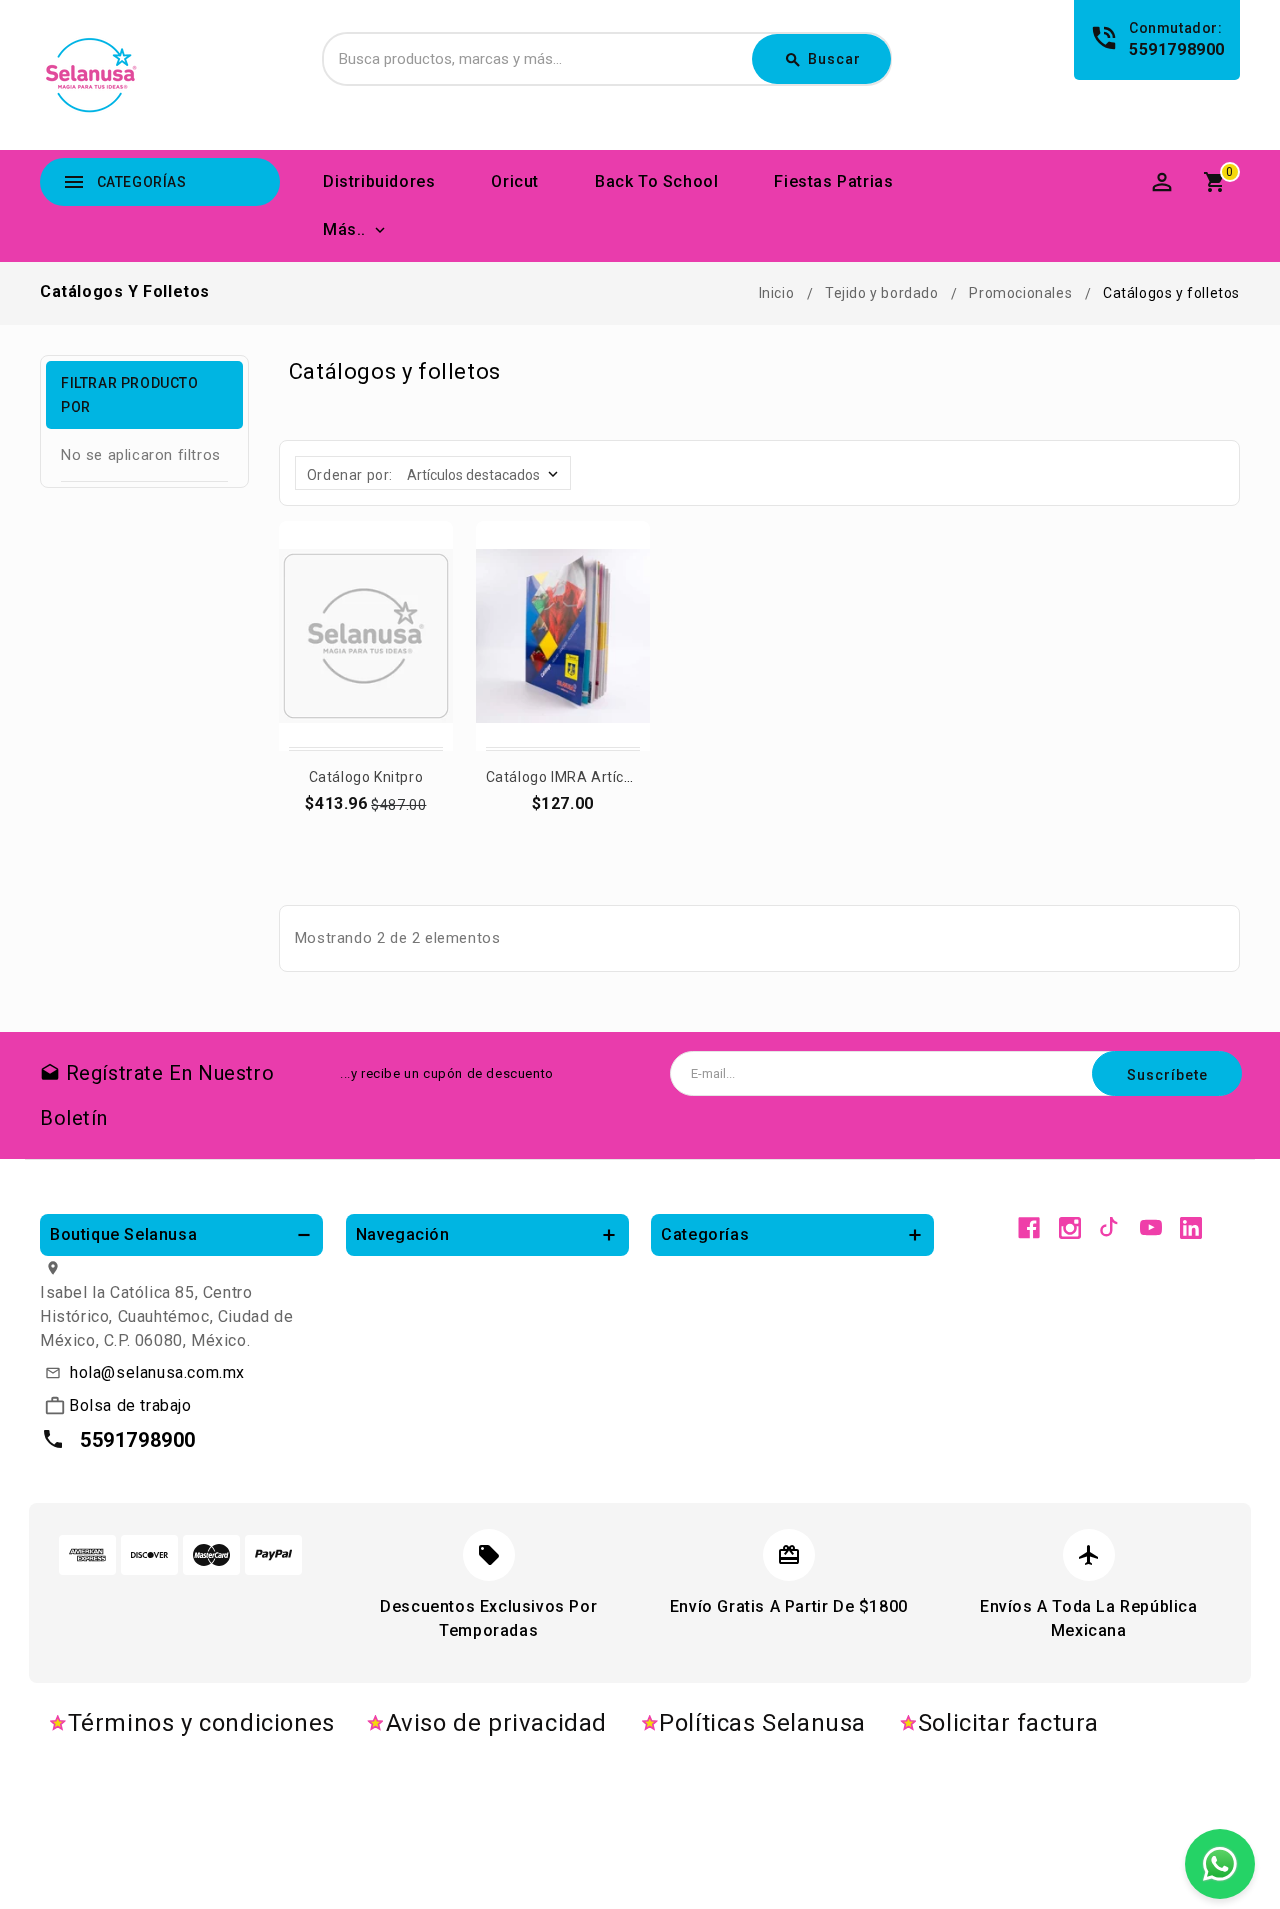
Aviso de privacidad (496, 1723)
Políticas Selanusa (762, 1723)
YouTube (1151, 1228)
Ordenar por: (350, 475)
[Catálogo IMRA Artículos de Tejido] (563, 636)
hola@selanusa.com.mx (157, 1372)
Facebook (1029, 1228)
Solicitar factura (1008, 1723)
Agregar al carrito (366, 812)
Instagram (1070, 1228)
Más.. (344, 229)
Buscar (822, 60)
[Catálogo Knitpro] (366, 636)
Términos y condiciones (201, 1723)
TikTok (1110, 1228)
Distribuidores (379, 181)
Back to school (656, 181)
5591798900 (1177, 49)
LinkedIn (1191, 1228)
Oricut (515, 181)
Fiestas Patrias (833, 181)
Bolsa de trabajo (130, 1405)
